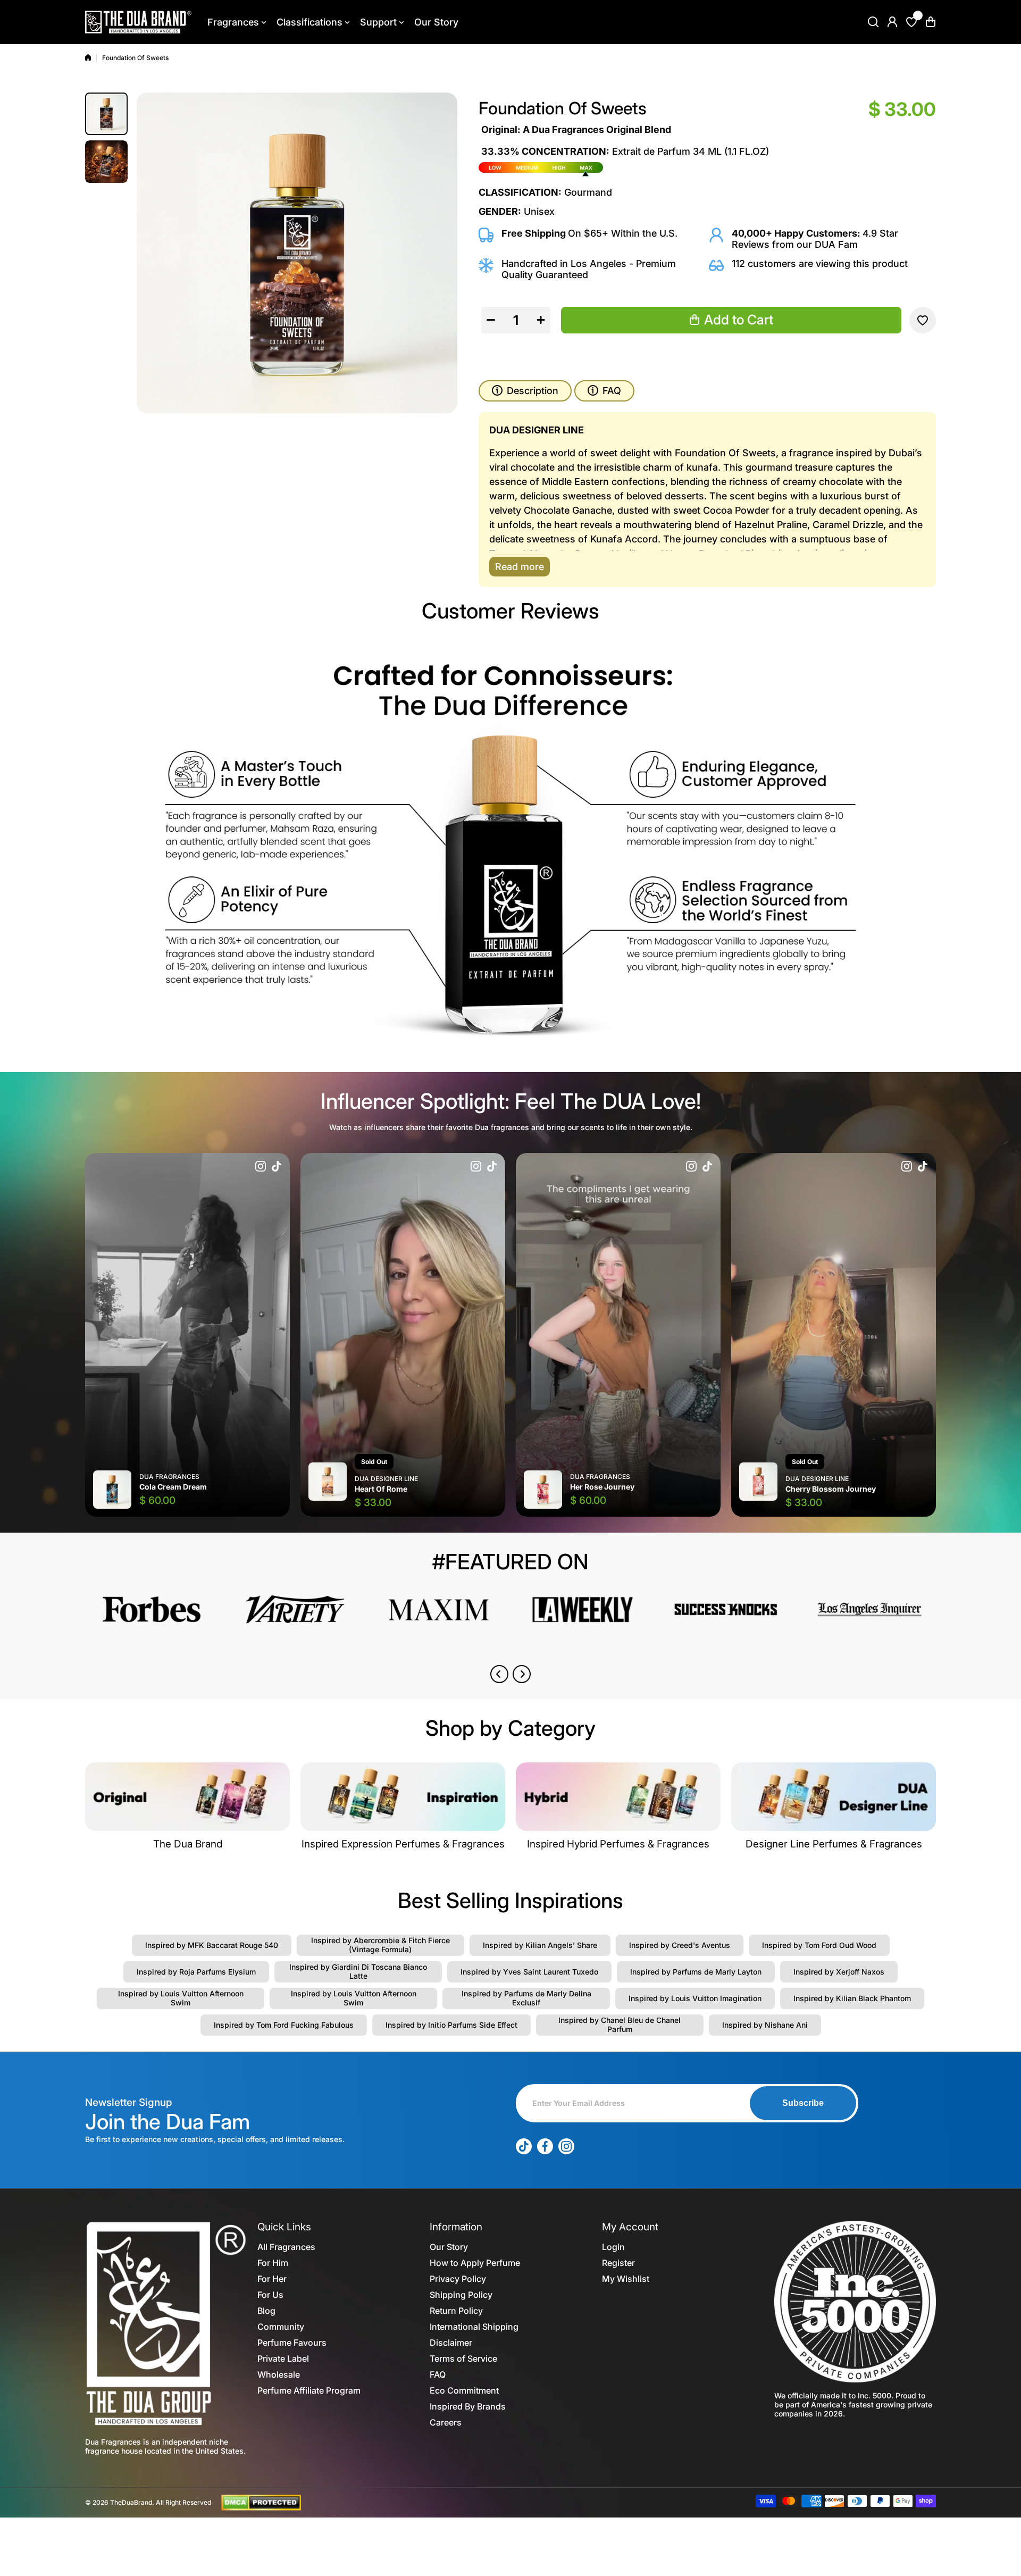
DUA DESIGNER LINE (386, 1479)
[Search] (873, 22)
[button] (931, 22)
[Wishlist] (911, 22)
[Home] (88, 57)
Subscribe (803, 2103)
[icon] (261, 1167)
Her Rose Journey (602, 1487)
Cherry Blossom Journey (831, 1489)
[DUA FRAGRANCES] (138, 22)
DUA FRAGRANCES (169, 1477)
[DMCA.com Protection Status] (261, 2502)
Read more (520, 567)
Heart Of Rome (381, 1489)
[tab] (604, 391)
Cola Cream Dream (173, 1487)
